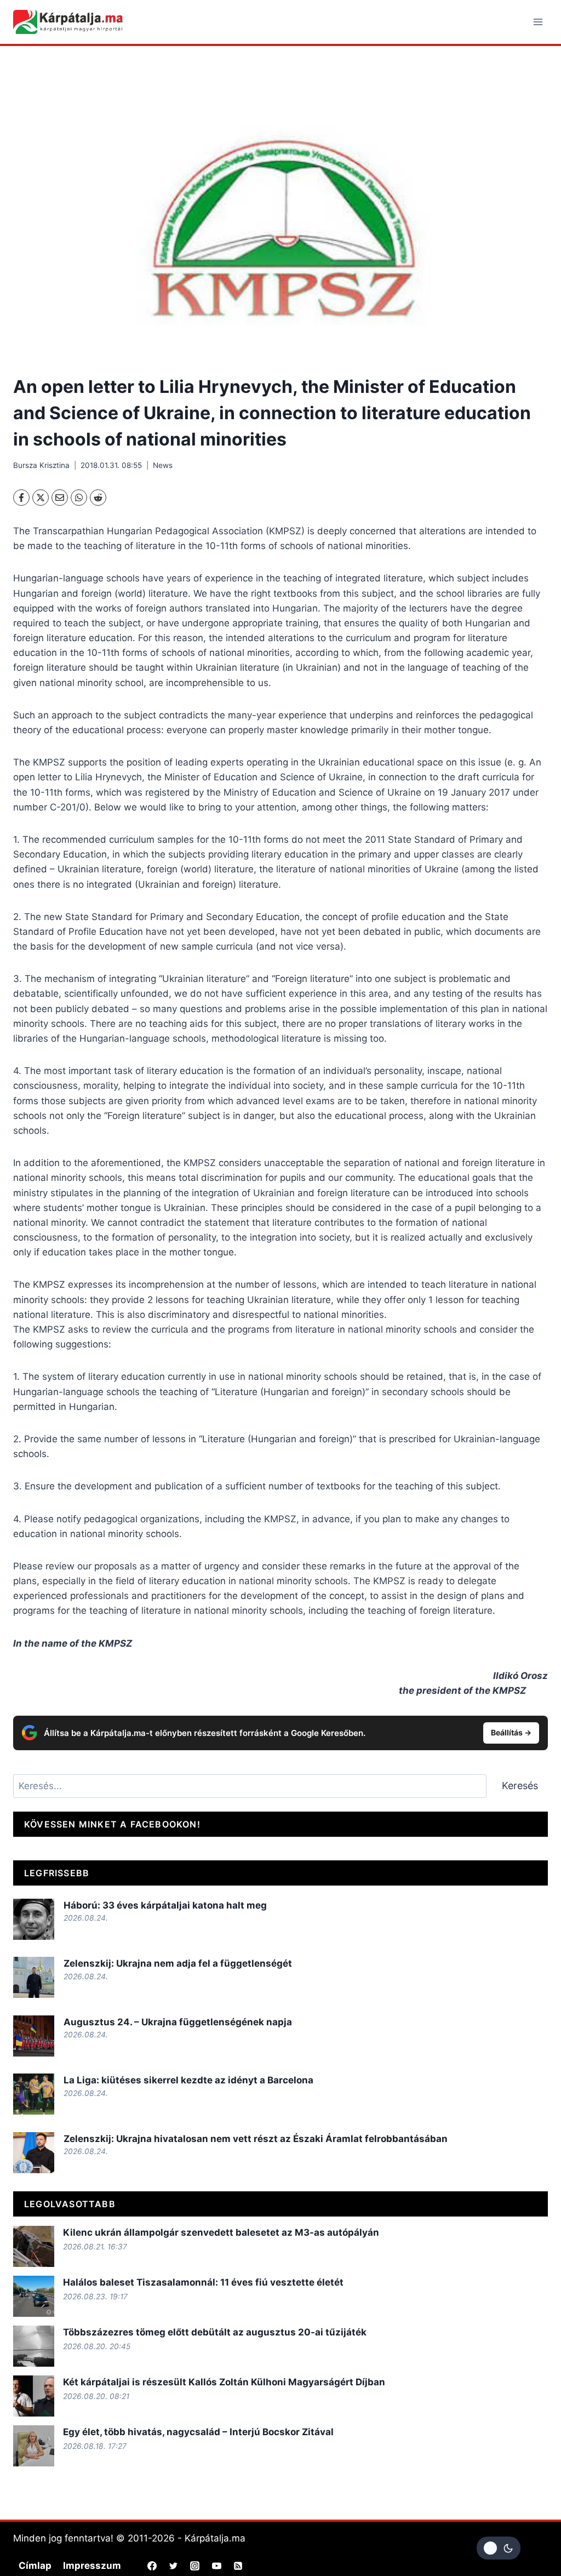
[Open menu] (538, 22)
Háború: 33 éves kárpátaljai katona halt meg (165, 1905)
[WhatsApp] (79, 498)
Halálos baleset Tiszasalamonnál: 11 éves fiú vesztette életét (203, 2282)
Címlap (35, 2566)
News (163, 465)
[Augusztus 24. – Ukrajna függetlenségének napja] (34, 2036)
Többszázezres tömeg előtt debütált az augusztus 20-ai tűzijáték (215, 2332)
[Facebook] (21, 498)
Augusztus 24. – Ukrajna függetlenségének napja (178, 2022)
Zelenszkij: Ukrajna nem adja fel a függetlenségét (178, 1963)
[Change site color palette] (499, 2548)
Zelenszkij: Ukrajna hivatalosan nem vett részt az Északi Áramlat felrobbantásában (256, 2139)
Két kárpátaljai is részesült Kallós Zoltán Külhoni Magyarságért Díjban (224, 2382)
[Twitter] (174, 2566)
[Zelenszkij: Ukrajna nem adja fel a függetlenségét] (34, 1977)
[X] (41, 498)
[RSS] (238, 2566)
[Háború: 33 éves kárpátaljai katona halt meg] (34, 1919)
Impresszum (92, 2566)
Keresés (520, 1786)
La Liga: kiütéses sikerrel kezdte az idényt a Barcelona (188, 2080)
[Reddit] (98, 498)
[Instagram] (195, 2566)
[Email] (60, 498)
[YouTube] (216, 2566)
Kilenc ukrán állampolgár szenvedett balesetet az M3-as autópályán (221, 2232)
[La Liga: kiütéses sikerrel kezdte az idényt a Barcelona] (34, 2094)
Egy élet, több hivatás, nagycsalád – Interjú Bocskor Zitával (198, 2432)
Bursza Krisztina (41, 465)
